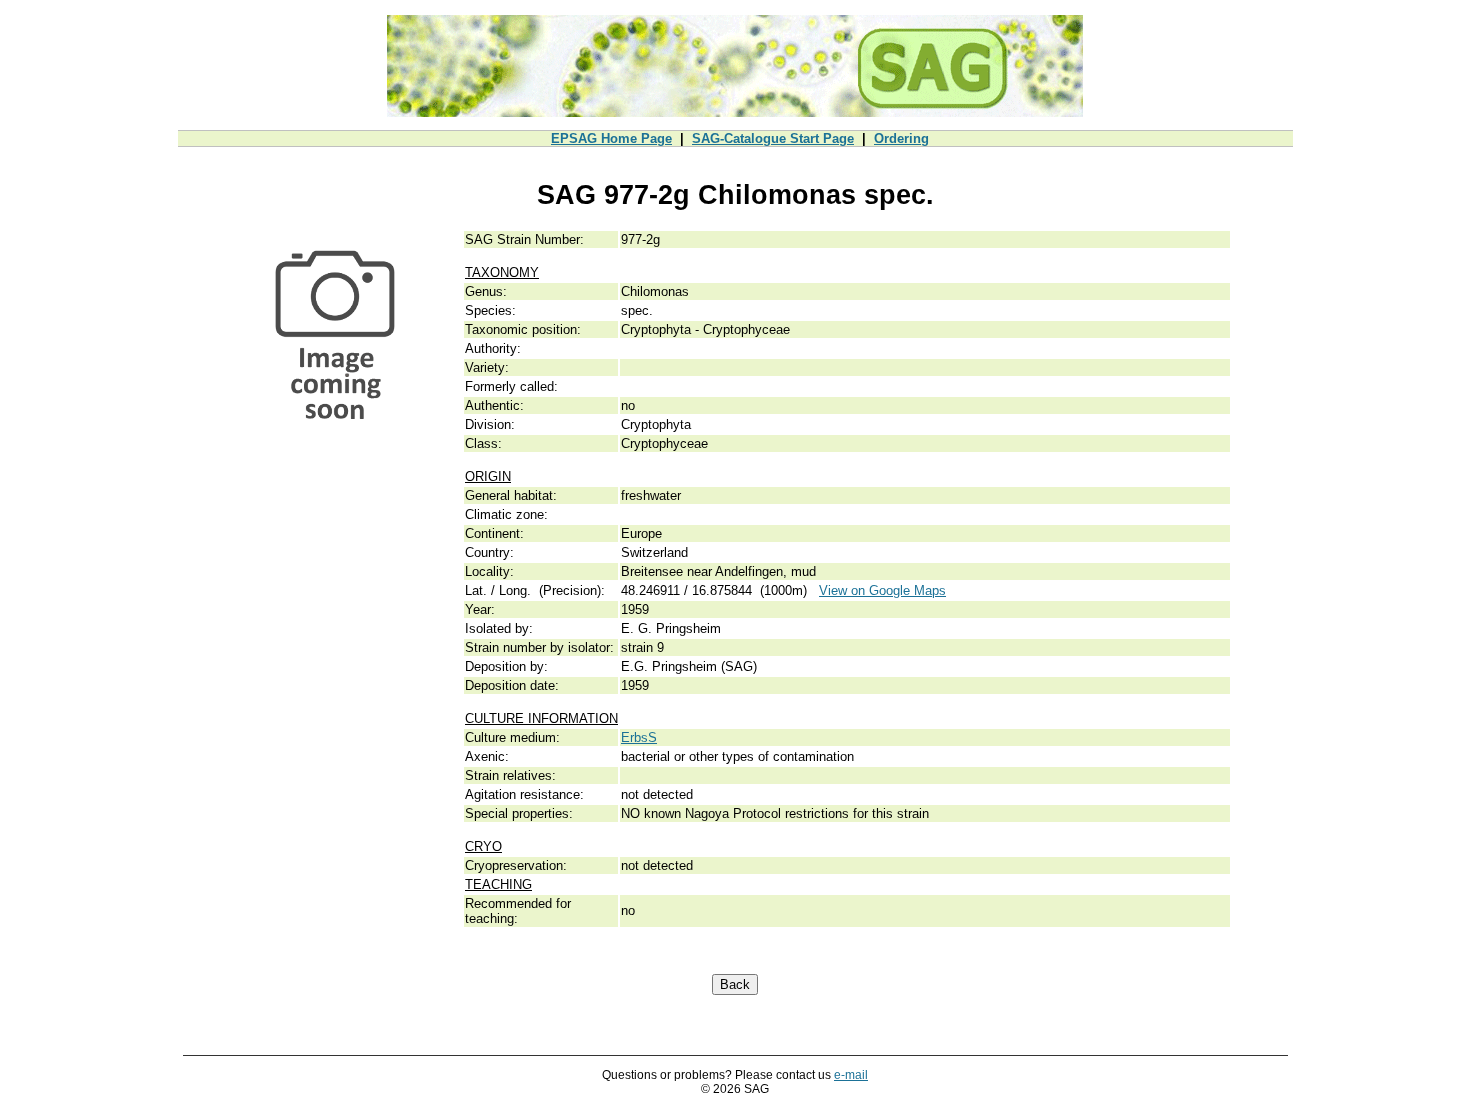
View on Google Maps (882, 590)
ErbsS (639, 737)
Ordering (901, 138)
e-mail (851, 1075)
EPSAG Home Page (611, 138)
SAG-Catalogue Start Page (773, 138)
